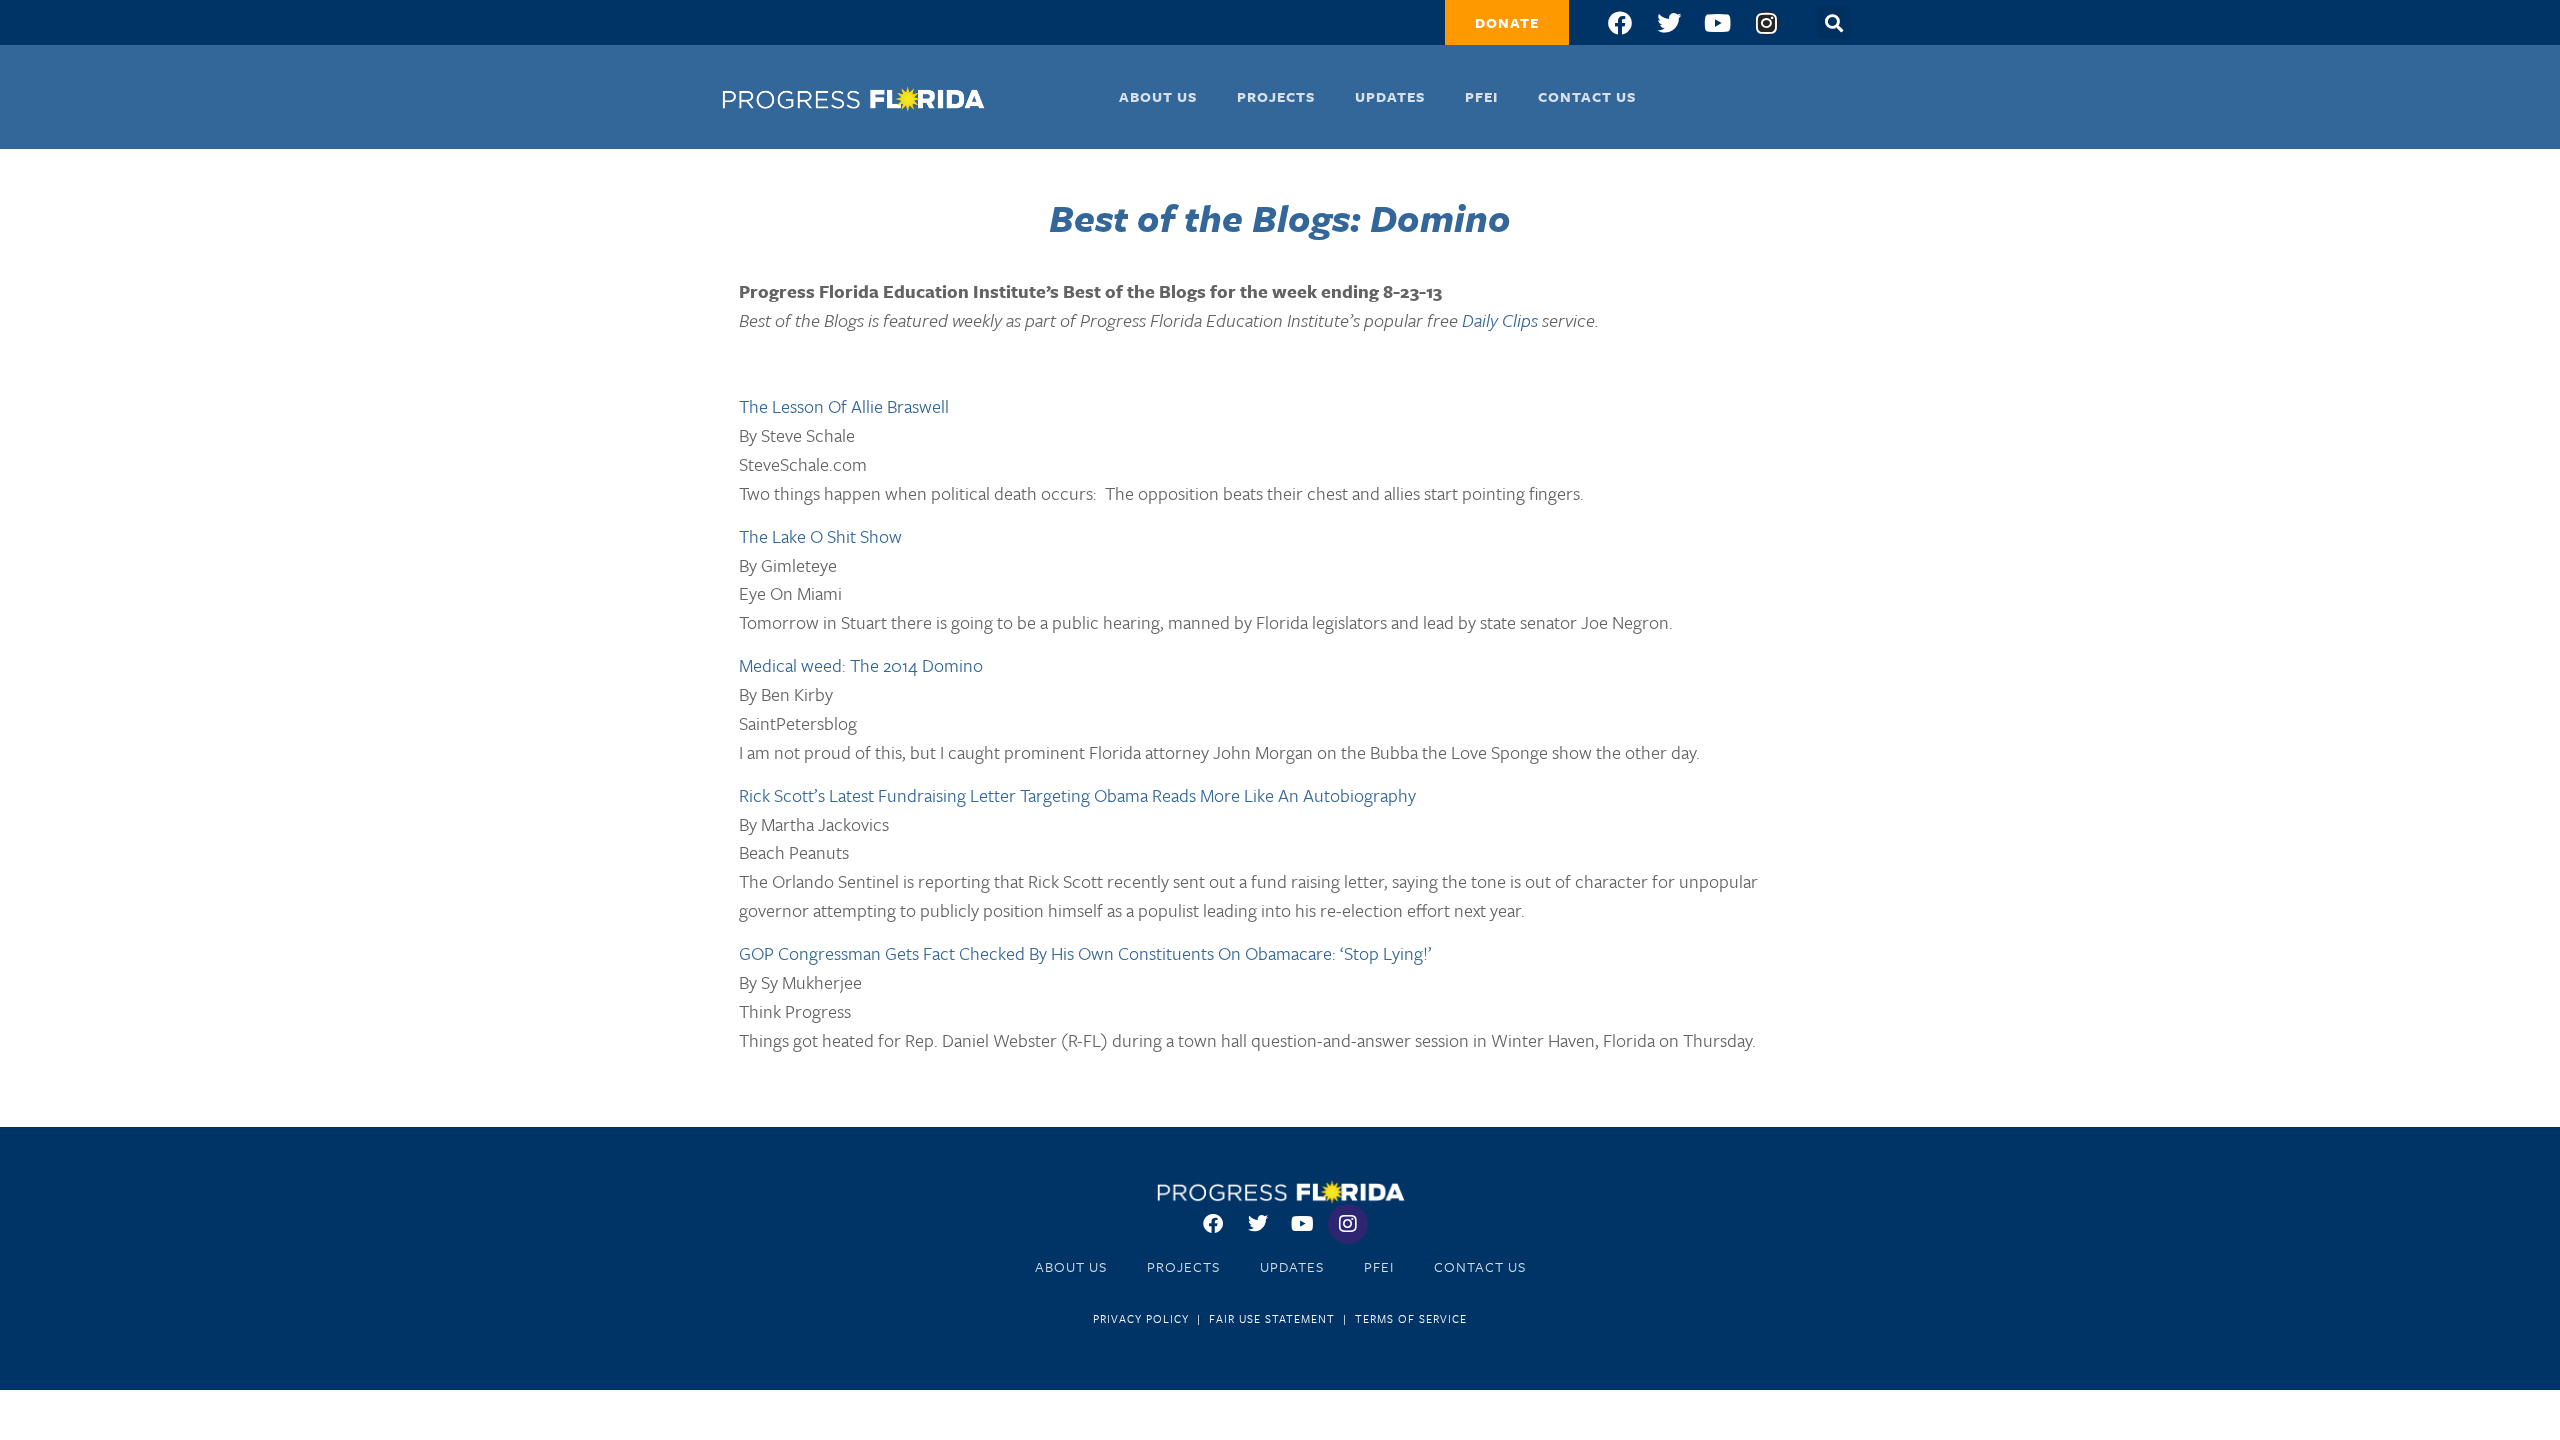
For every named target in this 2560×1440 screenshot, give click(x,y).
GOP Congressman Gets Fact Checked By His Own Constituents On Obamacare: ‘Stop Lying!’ (1085, 953)
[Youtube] (1718, 23)
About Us (1158, 96)
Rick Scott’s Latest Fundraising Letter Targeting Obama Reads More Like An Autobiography (1077, 795)
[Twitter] (1669, 23)
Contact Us (1587, 96)
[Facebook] (1620, 23)
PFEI (1481, 96)
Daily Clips (1500, 320)
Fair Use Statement (1272, 1318)
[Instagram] (1767, 23)
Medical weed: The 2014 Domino (861, 665)
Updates (1390, 96)
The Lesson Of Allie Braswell (844, 406)
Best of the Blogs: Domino (1280, 217)
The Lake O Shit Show (820, 536)
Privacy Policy (1141, 1318)
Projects (1276, 96)
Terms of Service (1411, 1318)
